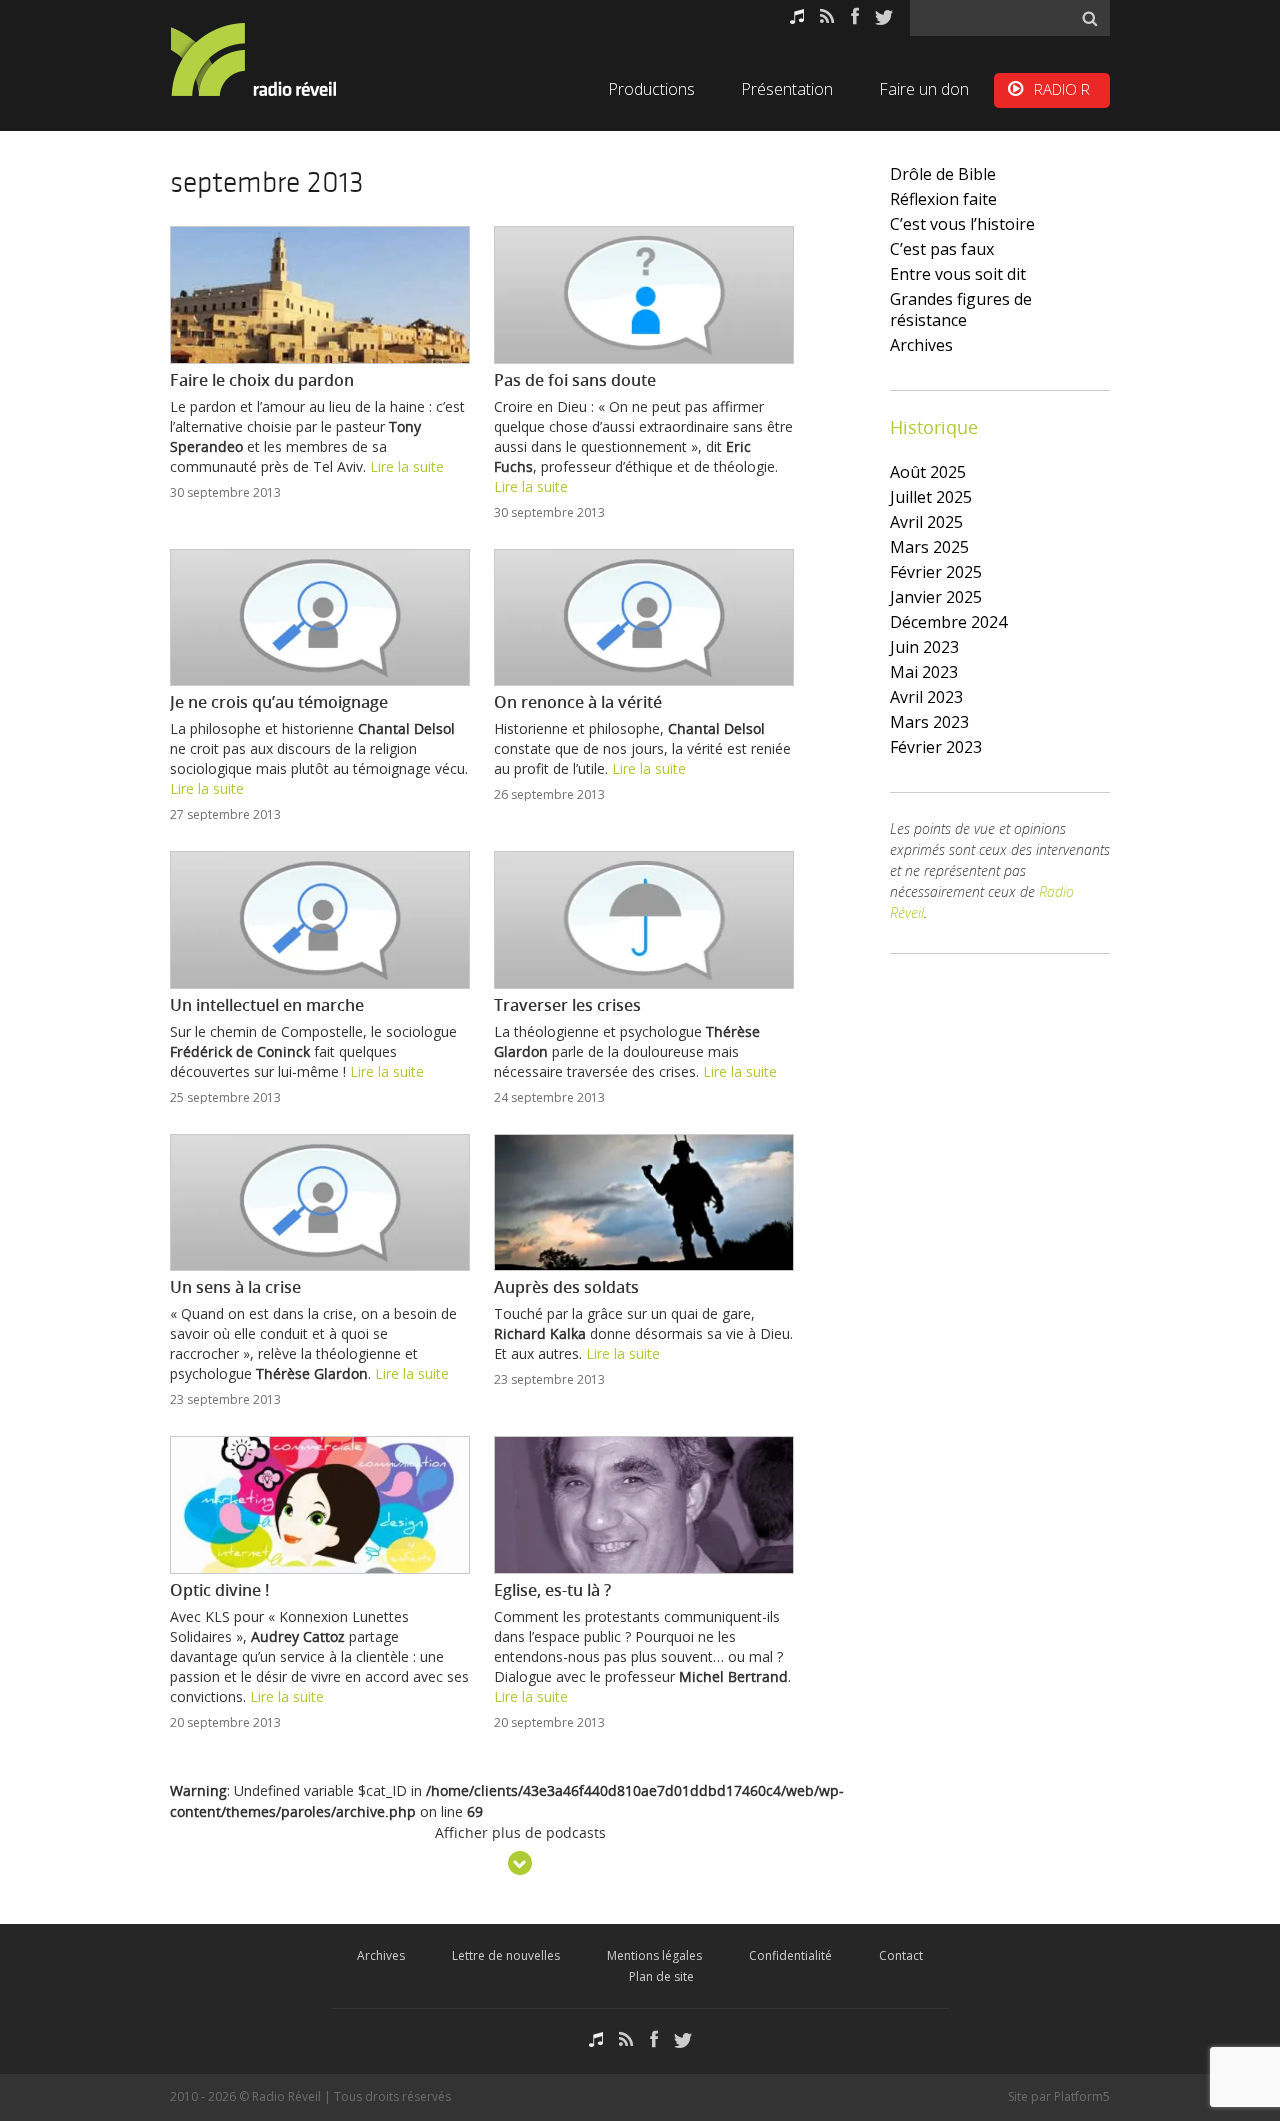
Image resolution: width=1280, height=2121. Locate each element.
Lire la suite (407, 466)
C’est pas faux (942, 249)
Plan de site (661, 1976)
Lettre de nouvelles (506, 1955)
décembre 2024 (948, 622)
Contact (901, 1955)
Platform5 (1082, 2096)
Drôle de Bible (943, 174)
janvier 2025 (936, 597)
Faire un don (924, 89)
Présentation (787, 89)
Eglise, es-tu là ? (552, 1590)
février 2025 (936, 572)
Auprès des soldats (566, 1287)
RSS (827, 16)
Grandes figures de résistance (961, 309)
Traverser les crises (567, 1005)
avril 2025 (926, 522)
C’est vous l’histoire (962, 224)
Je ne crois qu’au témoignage (279, 702)
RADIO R (1062, 89)
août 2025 (928, 472)
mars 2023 (929, 722)
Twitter (884, 16)
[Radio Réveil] (280, 59)
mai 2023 (924, 672)
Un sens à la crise (235, 1287)
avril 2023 (926, 697)
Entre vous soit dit (958, 274)
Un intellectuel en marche (267, 1005)
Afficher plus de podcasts (520, 1834)
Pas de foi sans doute (575, 380)
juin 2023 (924, 647)
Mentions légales (654, 1955)
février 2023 (936, 747)
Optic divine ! (219, 1590)
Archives (921, 345)
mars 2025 (929, 547)
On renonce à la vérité (578, 702)
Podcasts (797, 16)
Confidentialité (790, 1955)
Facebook (855, 16)
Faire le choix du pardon (262, 380)
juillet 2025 (931, 497)
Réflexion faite (943, 199)
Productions (651, 89)
